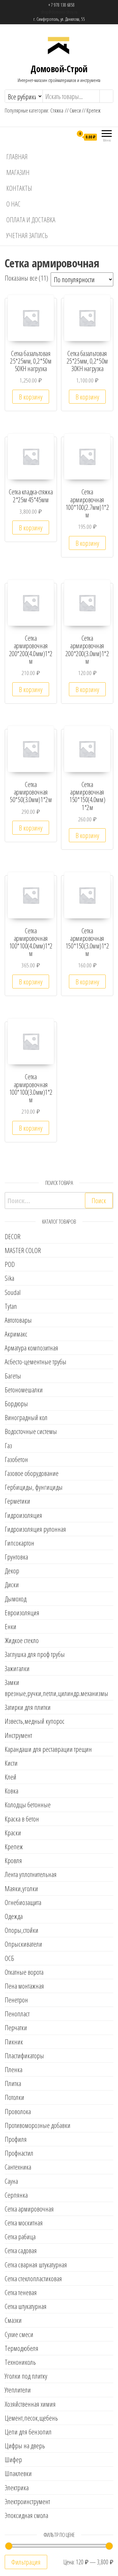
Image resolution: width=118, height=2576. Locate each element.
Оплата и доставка (31, 219)
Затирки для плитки (28, 1707)
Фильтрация (26, 2562)
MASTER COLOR (23, 1250)
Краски (13, 1833)
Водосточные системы (31, 1431)
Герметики (17, 1501)
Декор (12, 1571)
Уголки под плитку (26, 2376)
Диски (12, 1584)
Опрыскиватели (23, 1944)
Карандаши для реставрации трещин (48, 1749)
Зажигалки (17, 1668)
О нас (13, 204)
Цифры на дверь (25, 2445)
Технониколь (20, 2362)
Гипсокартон (20, 1543)
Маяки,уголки (21, 1888)
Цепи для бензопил (28, 2432)
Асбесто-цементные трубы (36, 1361)
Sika (9, 1278)
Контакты (19, 188)
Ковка (11, 1791)
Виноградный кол (26, 1417)
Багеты (13, 1376)
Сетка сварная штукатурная (36, 2264)
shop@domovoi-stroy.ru (59, 12)
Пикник (14, 2042)
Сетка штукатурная (26, 2306)
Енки (11, 1626)
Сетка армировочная (29, 2209)
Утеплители (18, 2390)
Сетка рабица (20, 2236)
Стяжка (57, 110)
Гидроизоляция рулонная (35, 1529)
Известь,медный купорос (35, 1721)
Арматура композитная (31, 1348)
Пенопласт (17, 2014)
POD (10, 1264)
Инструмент (18, 1735)
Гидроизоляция (23, 1515)
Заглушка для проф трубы (35, 1654)
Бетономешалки (24, 1390)
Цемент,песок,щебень (31, 2418)
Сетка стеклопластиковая (33, 2278)
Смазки (13, 2320)
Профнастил (19, 2153)
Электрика (17, 2487)
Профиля (16, 2139)
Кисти (11, 1763)
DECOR (13, 1236)
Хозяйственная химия (30, 2404)
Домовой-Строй (59, 69)
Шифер (13, 2459)
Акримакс (16, 1334)
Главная (17, 156)
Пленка (14, 2069)
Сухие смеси (19, 2334)
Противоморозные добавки (38, 2125)
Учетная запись (27, 235)
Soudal (13, 1292)
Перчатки (16, 2027)
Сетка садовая (21, 2250)
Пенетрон (16, 2000)
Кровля (13, 1860)
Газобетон (16, 1459)
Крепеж (94, 110)
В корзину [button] (31, 397)
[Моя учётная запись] (68, 137)
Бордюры (16, 1403)
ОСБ (9, 1958)
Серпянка (16, 2195)
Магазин (18, 172)
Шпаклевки (18, 2473)
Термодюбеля (22, 2348)
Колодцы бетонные (28, 1804)
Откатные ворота (24, 1972)
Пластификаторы (24, 2055)
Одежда (14, 1916)
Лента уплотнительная (31, 1874)
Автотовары (18, 1320)
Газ (8, 1445)
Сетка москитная (24, 2223)
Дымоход (16, 1599)
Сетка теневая (21, 2292)
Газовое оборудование (32, 1473)
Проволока (18, 2111)
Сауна (11, 2181)
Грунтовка (16, 1557)
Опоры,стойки (22, 1930)
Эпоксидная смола (26, 2515)
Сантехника (18, 2167)
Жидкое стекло (22, 1640)
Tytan (11, 1306)
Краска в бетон (22, 1819)
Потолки (14, 2097)
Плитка (13, 2083)
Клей (11, 1777)
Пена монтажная (24, 1986)
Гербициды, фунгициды (34, 1487)
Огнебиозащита (23, 1902)
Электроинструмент (27, 2501)
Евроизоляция (22, 1612)
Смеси (75, 110)
